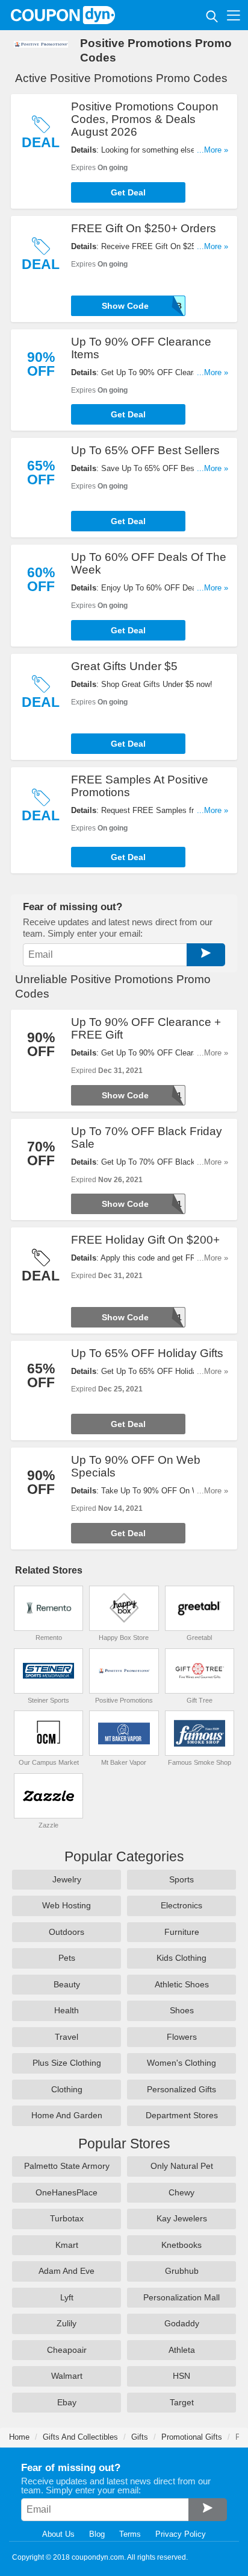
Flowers (182, 2037)
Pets (67, 1958)
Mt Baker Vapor (124, 1762)
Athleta (182, 2350)
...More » (212, 150)
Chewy (181, 2192)
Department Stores (182, 2115)
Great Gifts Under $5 (124, 666)
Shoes (182, 2010)
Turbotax (67, 2218)
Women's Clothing (181, 2063)
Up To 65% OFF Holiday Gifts (147, 1353)
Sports (181, 1879)
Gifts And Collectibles (80, 2437)
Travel (67, 2037)
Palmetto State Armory (67, 2166)
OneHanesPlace (67, 2192)
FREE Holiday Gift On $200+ (145, 1240)
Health (67, 2010)
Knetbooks (181, 2245)
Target (182, 2402)
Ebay (67, 2402)
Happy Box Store (124, 1638)
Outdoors (67, 1932)
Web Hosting (67, 1905)
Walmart (67, 2376)
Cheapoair (67, 2350)
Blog (97, 2534)
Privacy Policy (181, 2534)
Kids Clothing (181, 1958)
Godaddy (182, 2323)
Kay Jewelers (182, 2218)
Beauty (67, 1984)
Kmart (67, 2245)
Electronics (181, 1905)
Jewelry (67, 1879)
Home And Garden (67, 2115)
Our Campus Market (49, 1762)
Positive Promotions (124, 1700)
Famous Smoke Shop (200, 1762)
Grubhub (182, 2271)
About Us (58, 2534)
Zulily (67, 2323)
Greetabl (199, 1638)
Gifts (140, 2437)
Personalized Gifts (181, 2089)
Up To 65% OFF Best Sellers (145, 450)
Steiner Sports (48, 1700)
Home (19, 2437)
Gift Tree (200, 1700)
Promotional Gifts (192, 2437)
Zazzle (48, 1825)
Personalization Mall (181, 2297)
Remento (49, 1638)
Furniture (182, 1932)
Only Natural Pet (182, 2166)
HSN (181, 2376)
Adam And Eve (67, 2271)
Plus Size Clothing (67, 2063)
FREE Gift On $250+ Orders (144, 228)
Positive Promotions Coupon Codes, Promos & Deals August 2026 (145, 119)
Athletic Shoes (182, 1984)
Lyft (67, 2297)
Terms (130, 2534)
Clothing (67, 2089)
